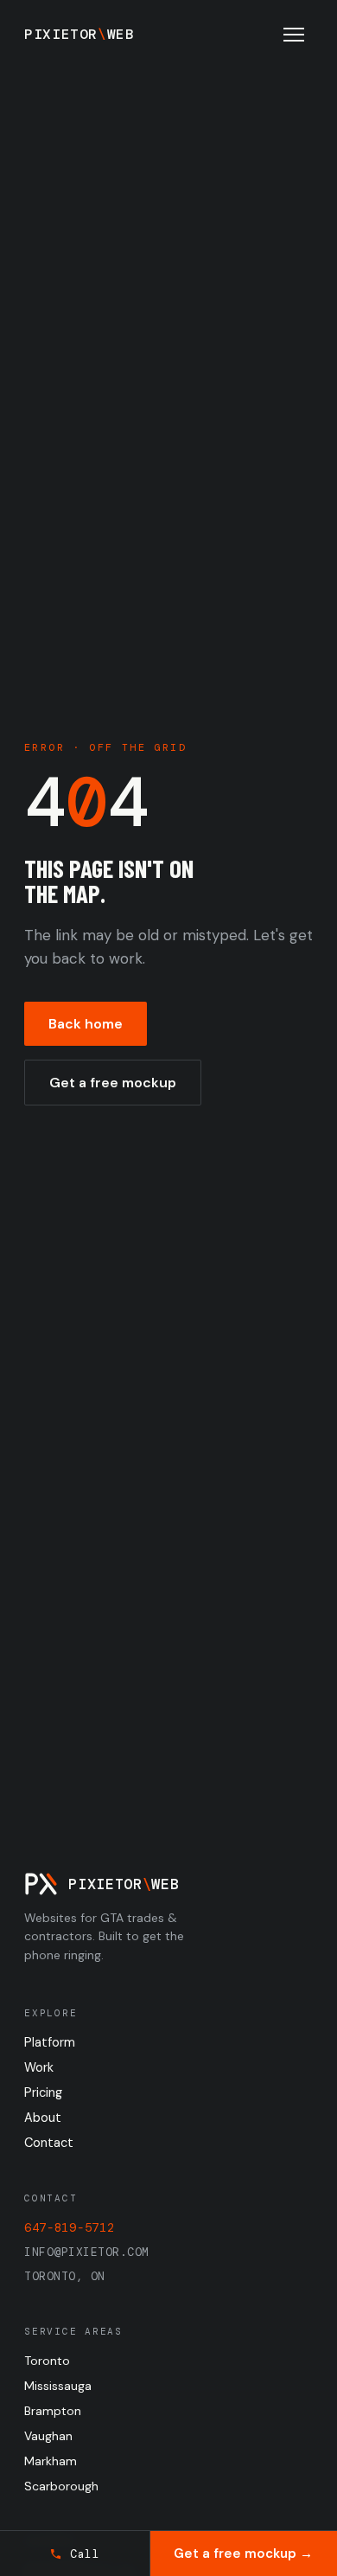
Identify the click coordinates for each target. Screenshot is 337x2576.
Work (39, 2067)
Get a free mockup (113, 1083)
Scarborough (61, 2486)
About (43, 2118)
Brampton (53, 2411)
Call (85, 2554)
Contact (49, 2143)
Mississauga (58, 2386)
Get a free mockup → (243, 2554)
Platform (50, 2042)
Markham (51, 2461)
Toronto (47, 2361)
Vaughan (48, 2436)
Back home (86, 1024)
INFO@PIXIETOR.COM (87, 2252)
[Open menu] (294, 35)
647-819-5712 (69, 2227)
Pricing (43, 2092)
